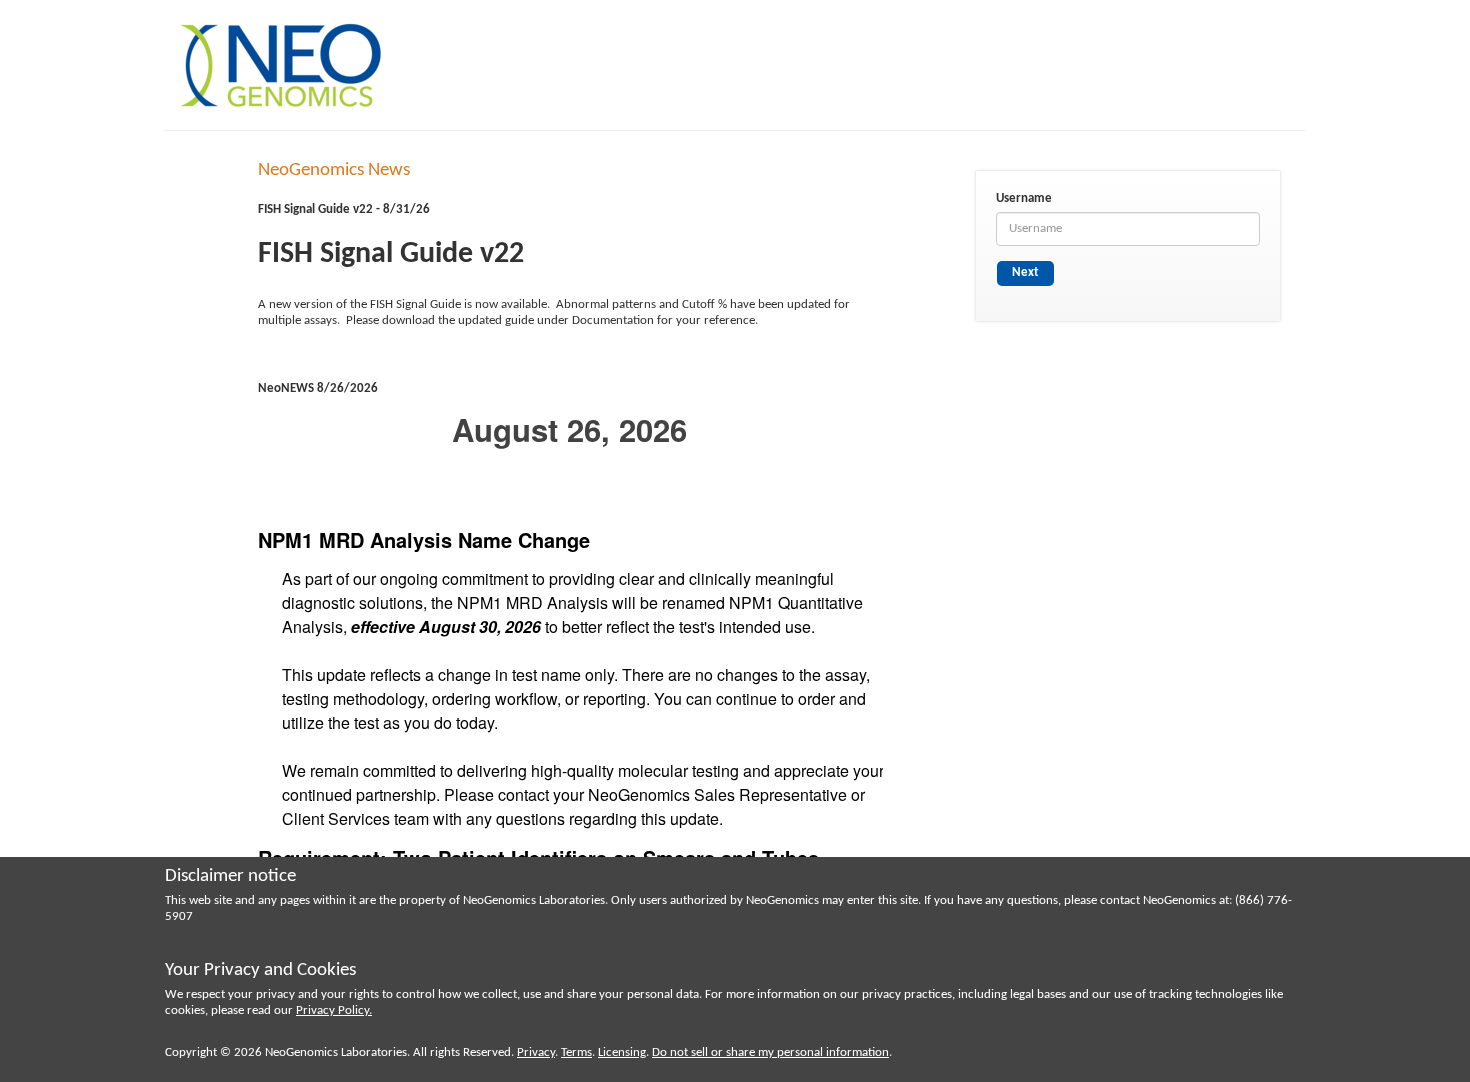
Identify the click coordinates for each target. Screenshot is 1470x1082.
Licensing (622, 1052)
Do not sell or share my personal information (770, 1052)
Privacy (536, 1052)
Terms (576, 1052)
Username (1024, 198)
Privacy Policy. (334, 1010)
